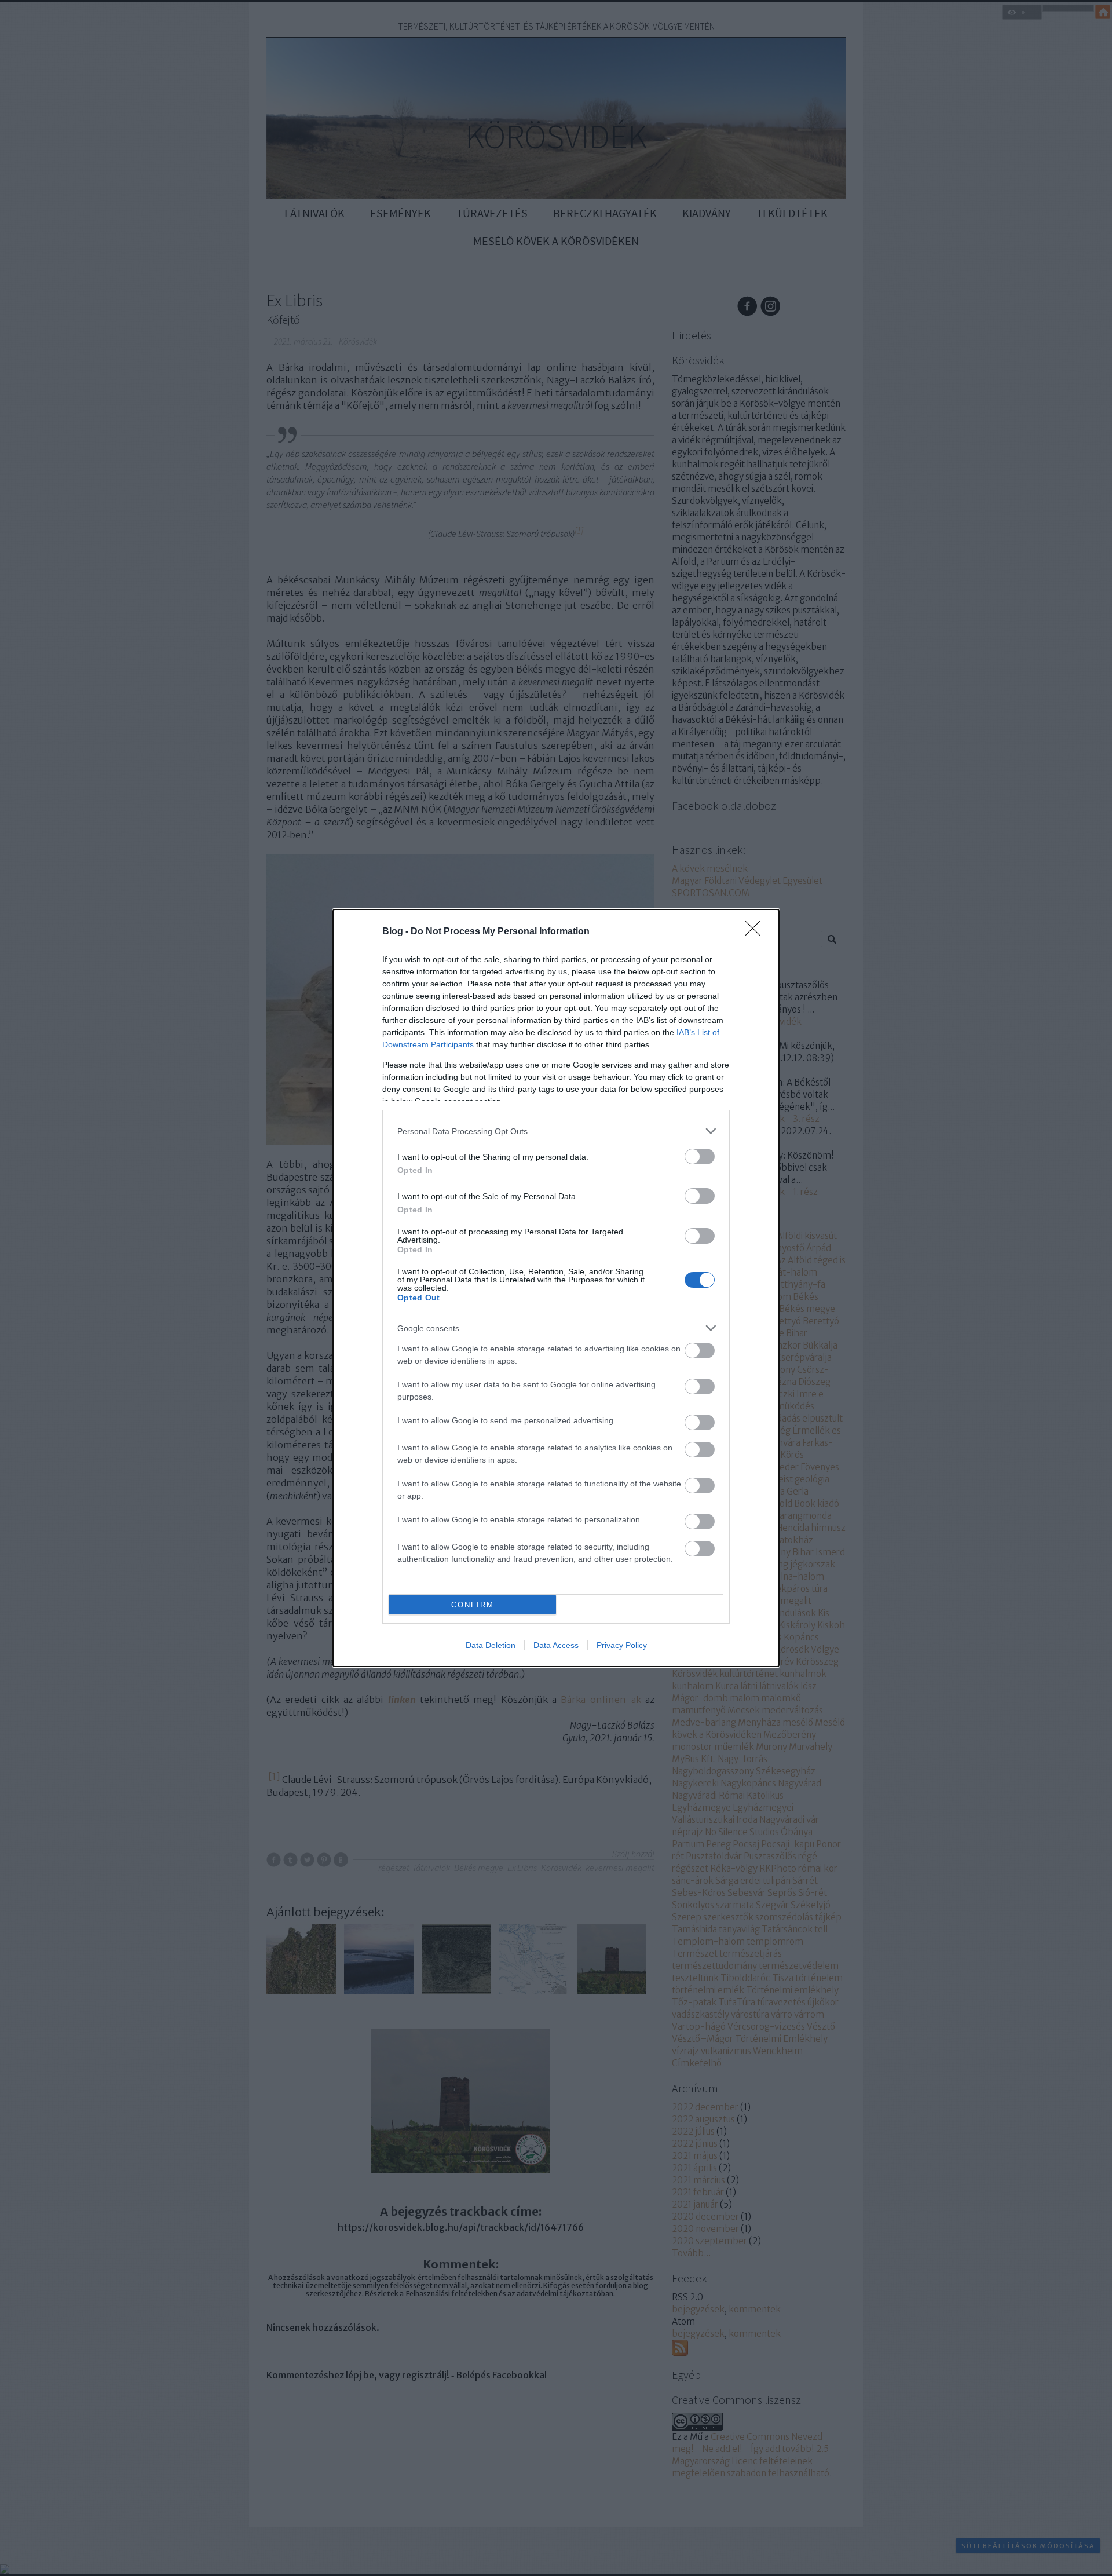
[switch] (700, 1157)
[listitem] (556, 1131)
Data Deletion (491, 1645)
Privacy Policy (622, 1645)
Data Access (556, 1645)
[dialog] (556, 1288)
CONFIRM (473, 1605)
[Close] (756, 932)
